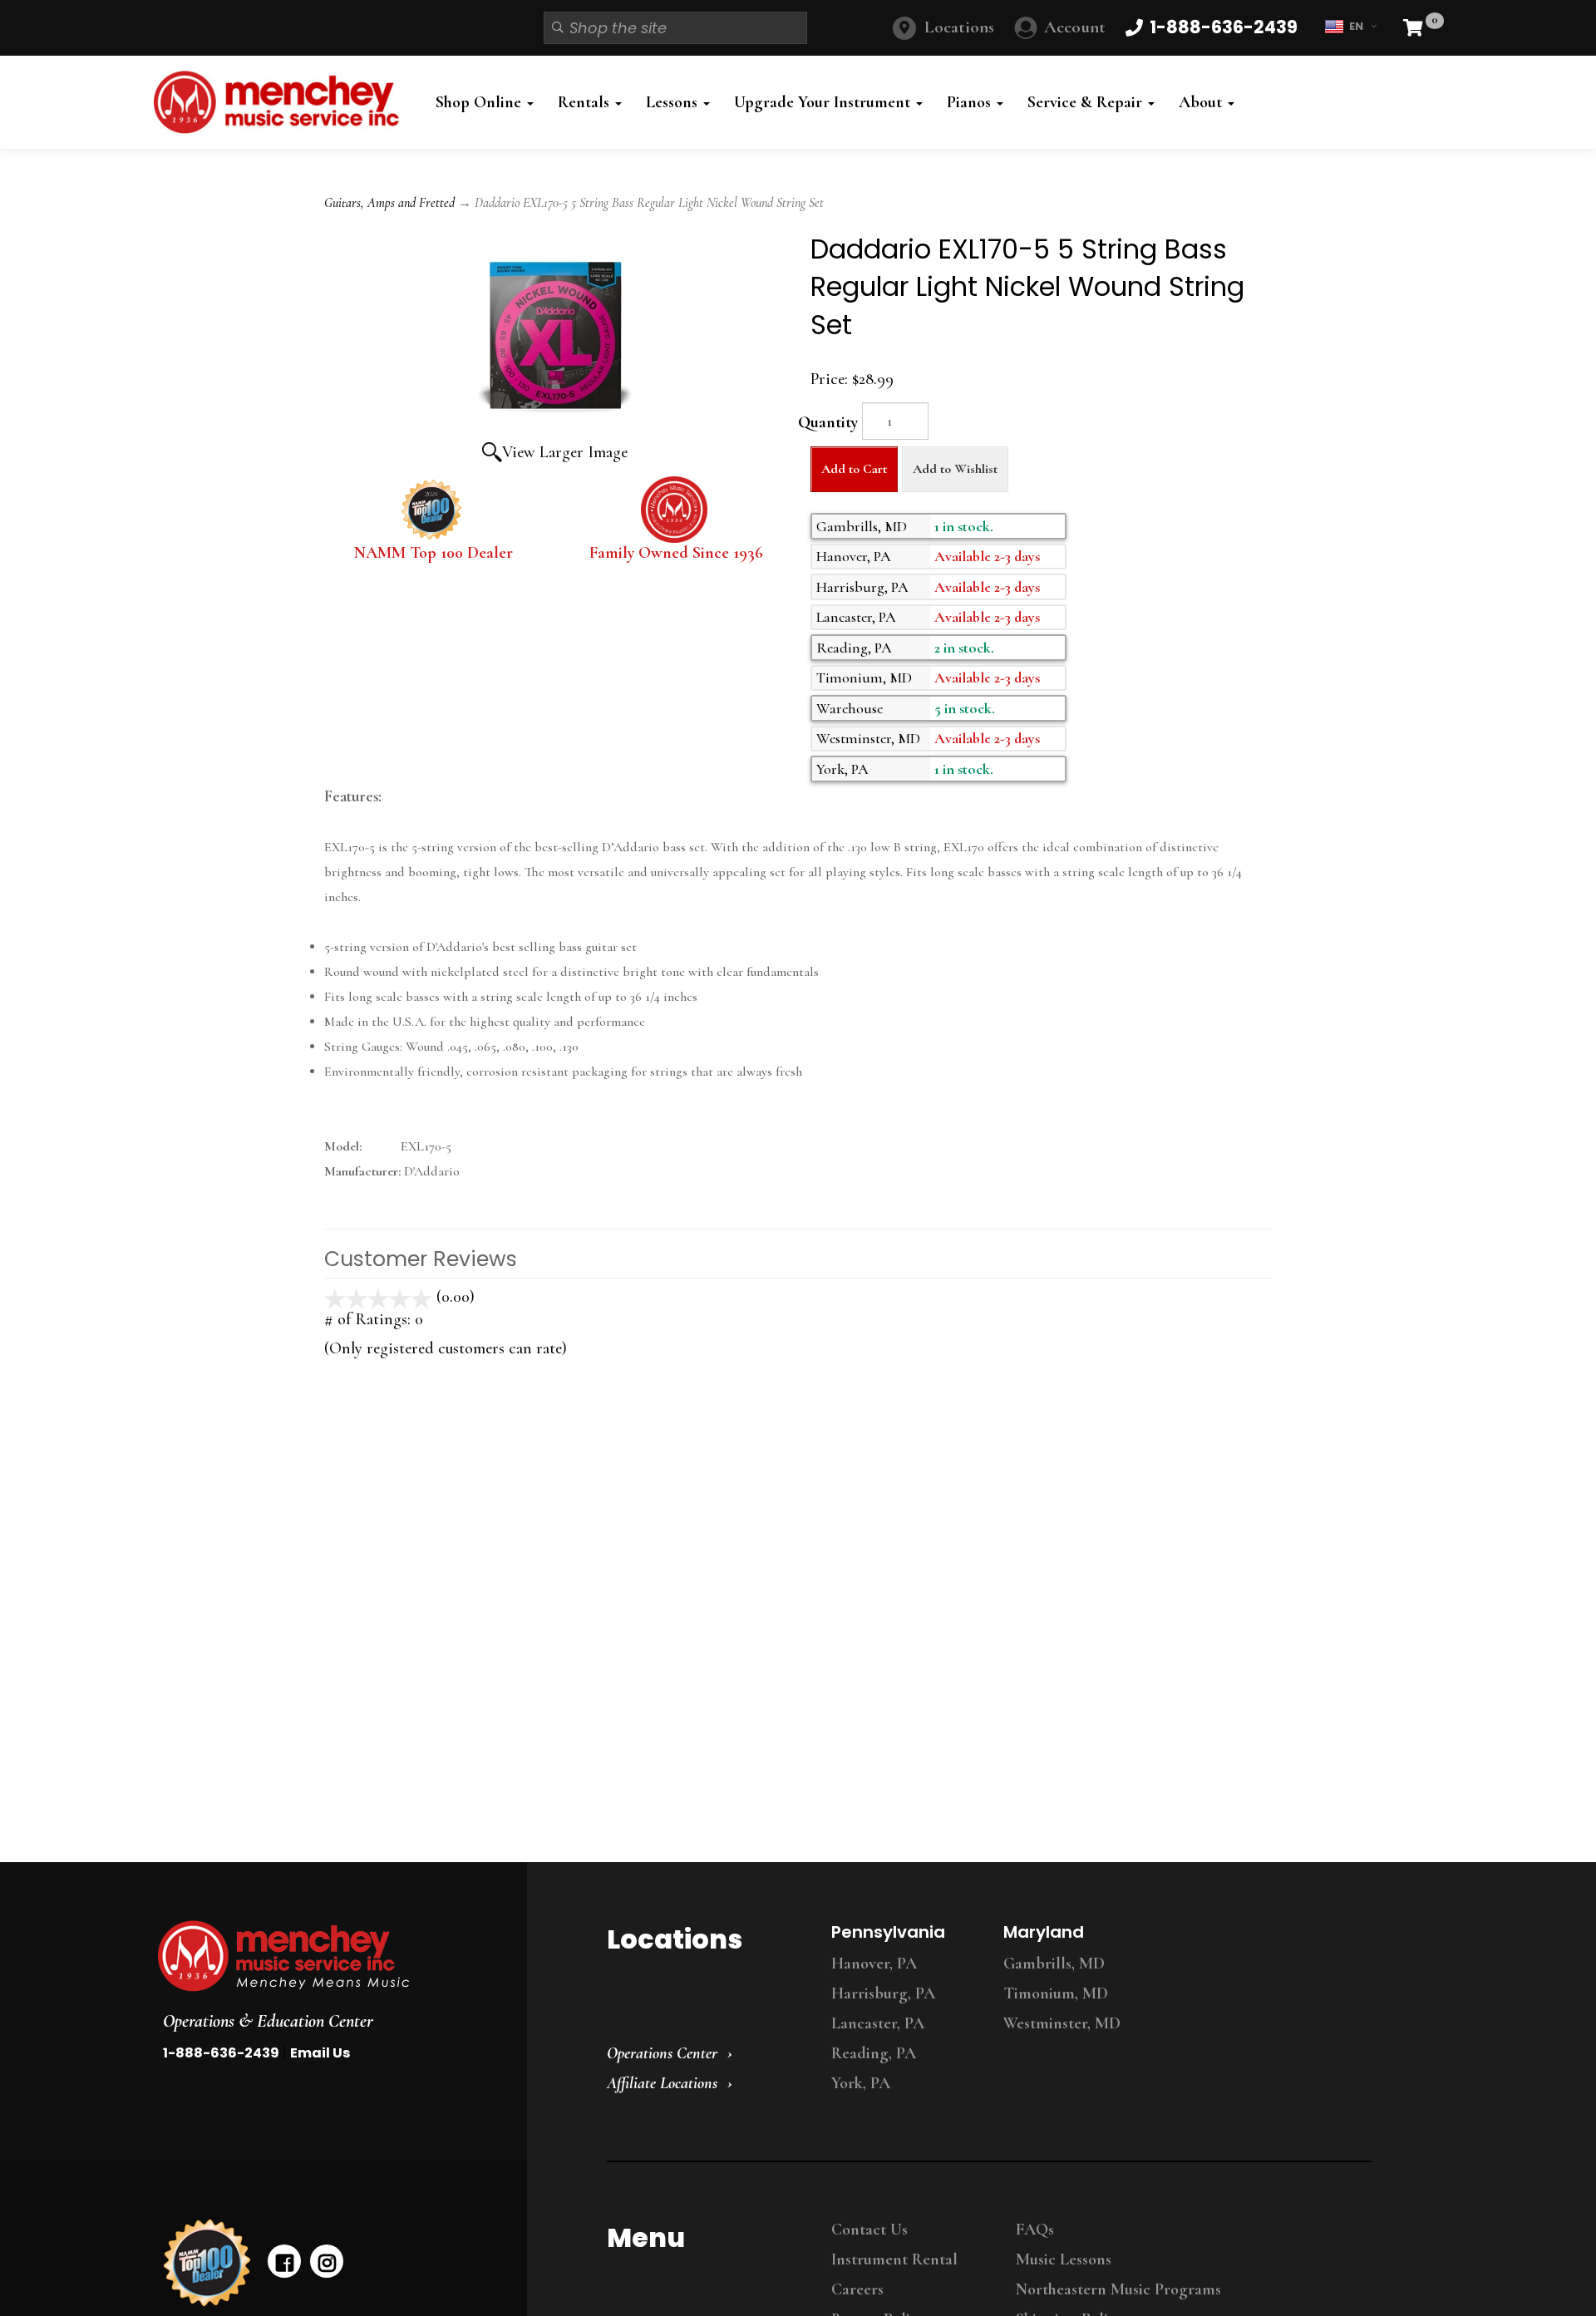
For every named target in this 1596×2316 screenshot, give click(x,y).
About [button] (1202, 102)
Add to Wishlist (955, 469)
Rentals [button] (586, 102)
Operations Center (662, 2053)
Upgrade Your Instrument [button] (824, 102)
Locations (959, 27)
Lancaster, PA (878, 2023)
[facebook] (284, 2261)
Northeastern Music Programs (1118, 2289)
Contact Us (869, 2230)
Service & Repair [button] (1087, 102)
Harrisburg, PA (883, 1993)
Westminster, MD (1062, 2023)
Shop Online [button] (480, 102)
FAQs (1035, 2230)
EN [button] (1356, 26)
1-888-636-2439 (221, 2053)
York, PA (861, 2083)
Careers (857, 2289)
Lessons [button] (674, 102)
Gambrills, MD (1054, 1964)
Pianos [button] (971, 102)
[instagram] (327, 2261)
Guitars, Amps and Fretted (389, 203)
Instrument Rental (894, 2259)
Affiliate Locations (662, 2083)
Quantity (828, 422)
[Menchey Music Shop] (281, 102)
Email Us (320, 2053)
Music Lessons (1064, 2259)
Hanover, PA (874, 1964)
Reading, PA (874, 2053)
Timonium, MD (1056, 1993)
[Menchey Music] (327, 1956)
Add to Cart (854, 469)
